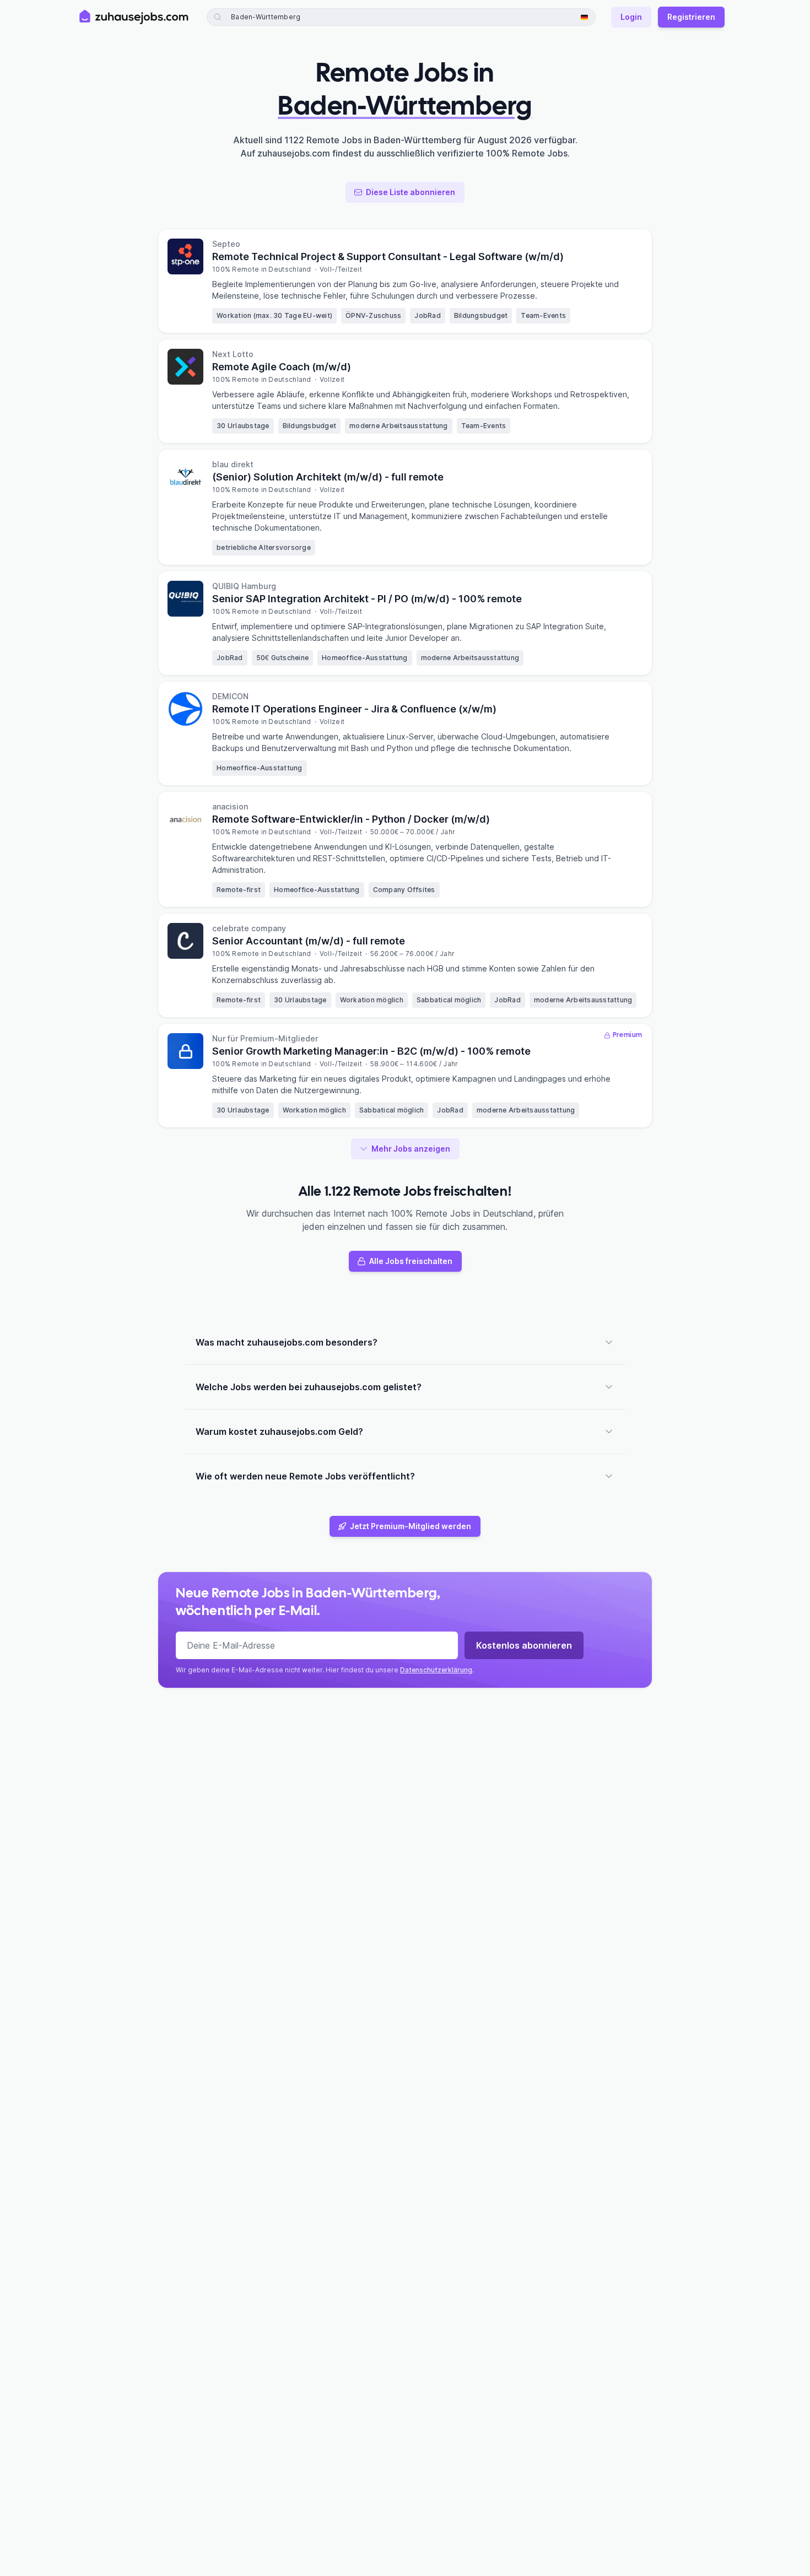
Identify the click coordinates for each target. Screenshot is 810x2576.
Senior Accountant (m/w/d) (309, 941)
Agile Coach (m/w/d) (282, 367)
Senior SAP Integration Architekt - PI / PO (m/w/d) (367, 599)
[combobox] (310, 17)
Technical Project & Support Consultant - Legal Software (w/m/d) (388, 256)
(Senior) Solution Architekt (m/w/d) (328, 477)
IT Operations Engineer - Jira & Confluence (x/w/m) (354, 709)
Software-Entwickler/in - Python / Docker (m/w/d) (351, 819)
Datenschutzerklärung (436, 1670)
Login (631, 17)
